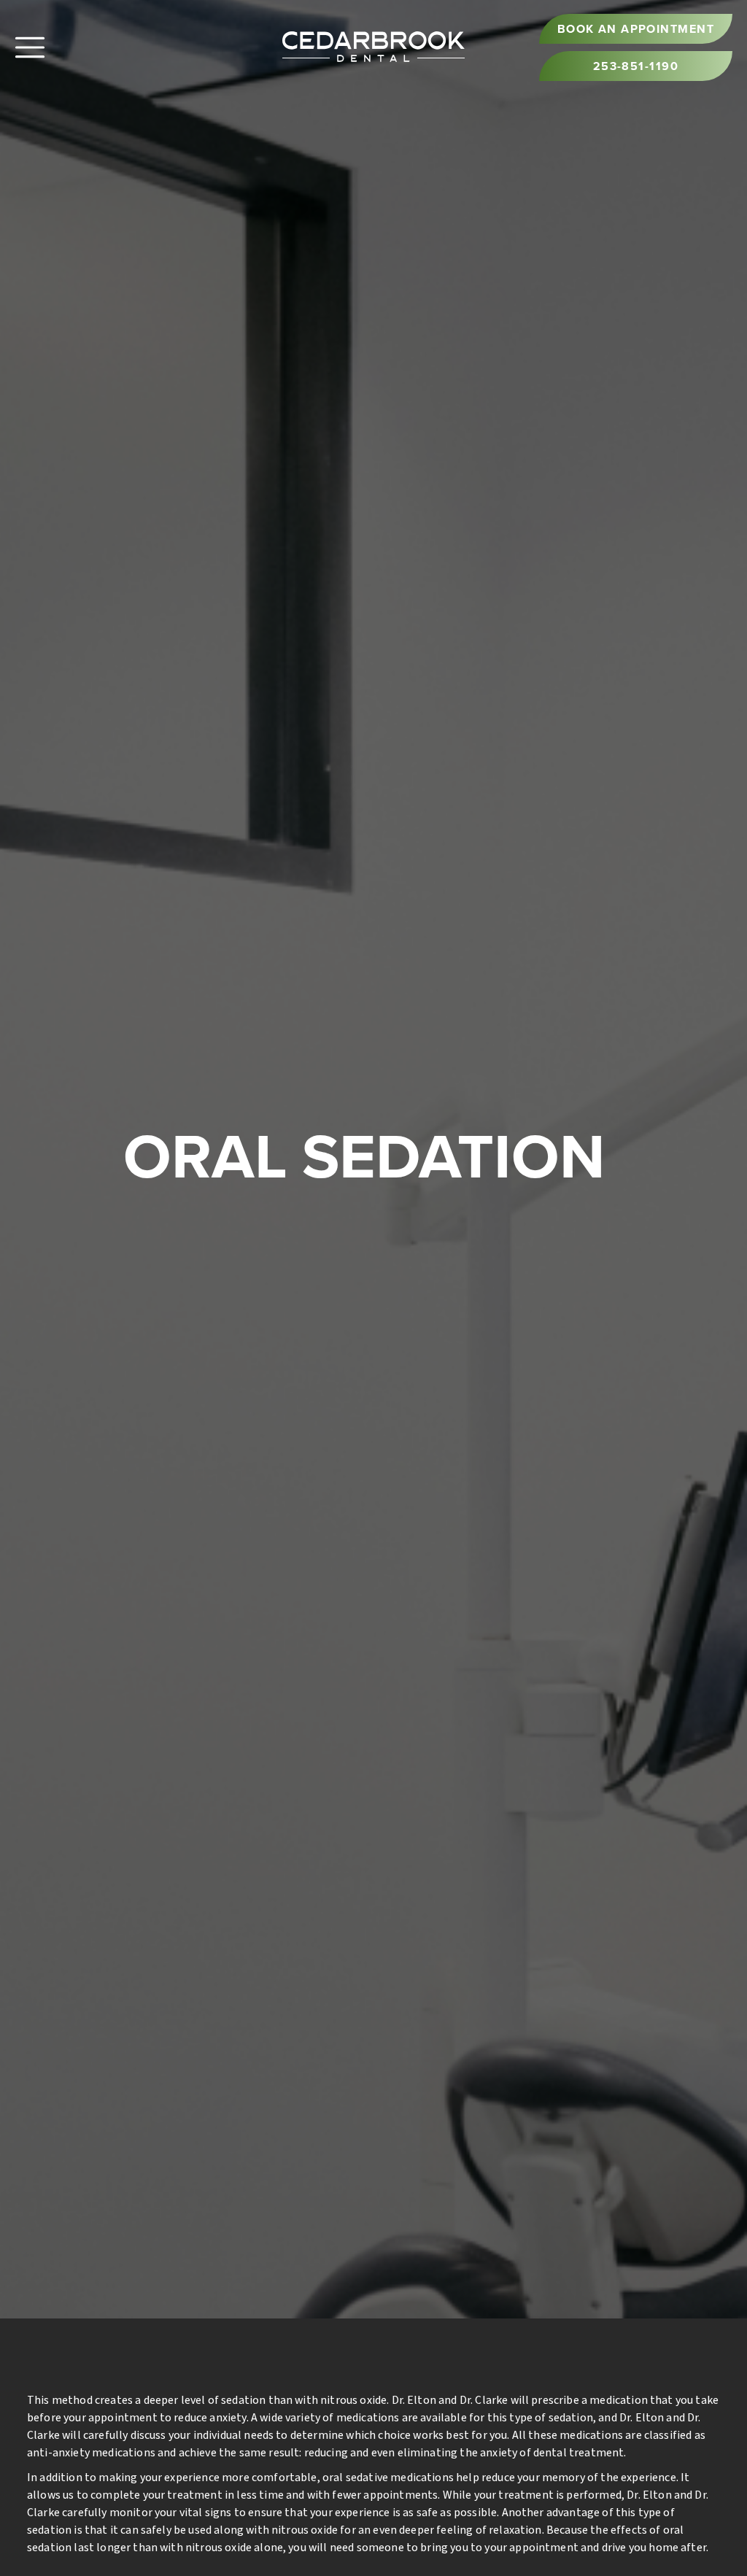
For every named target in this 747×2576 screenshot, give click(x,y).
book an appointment (636, 29)
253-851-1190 (636, 66)
